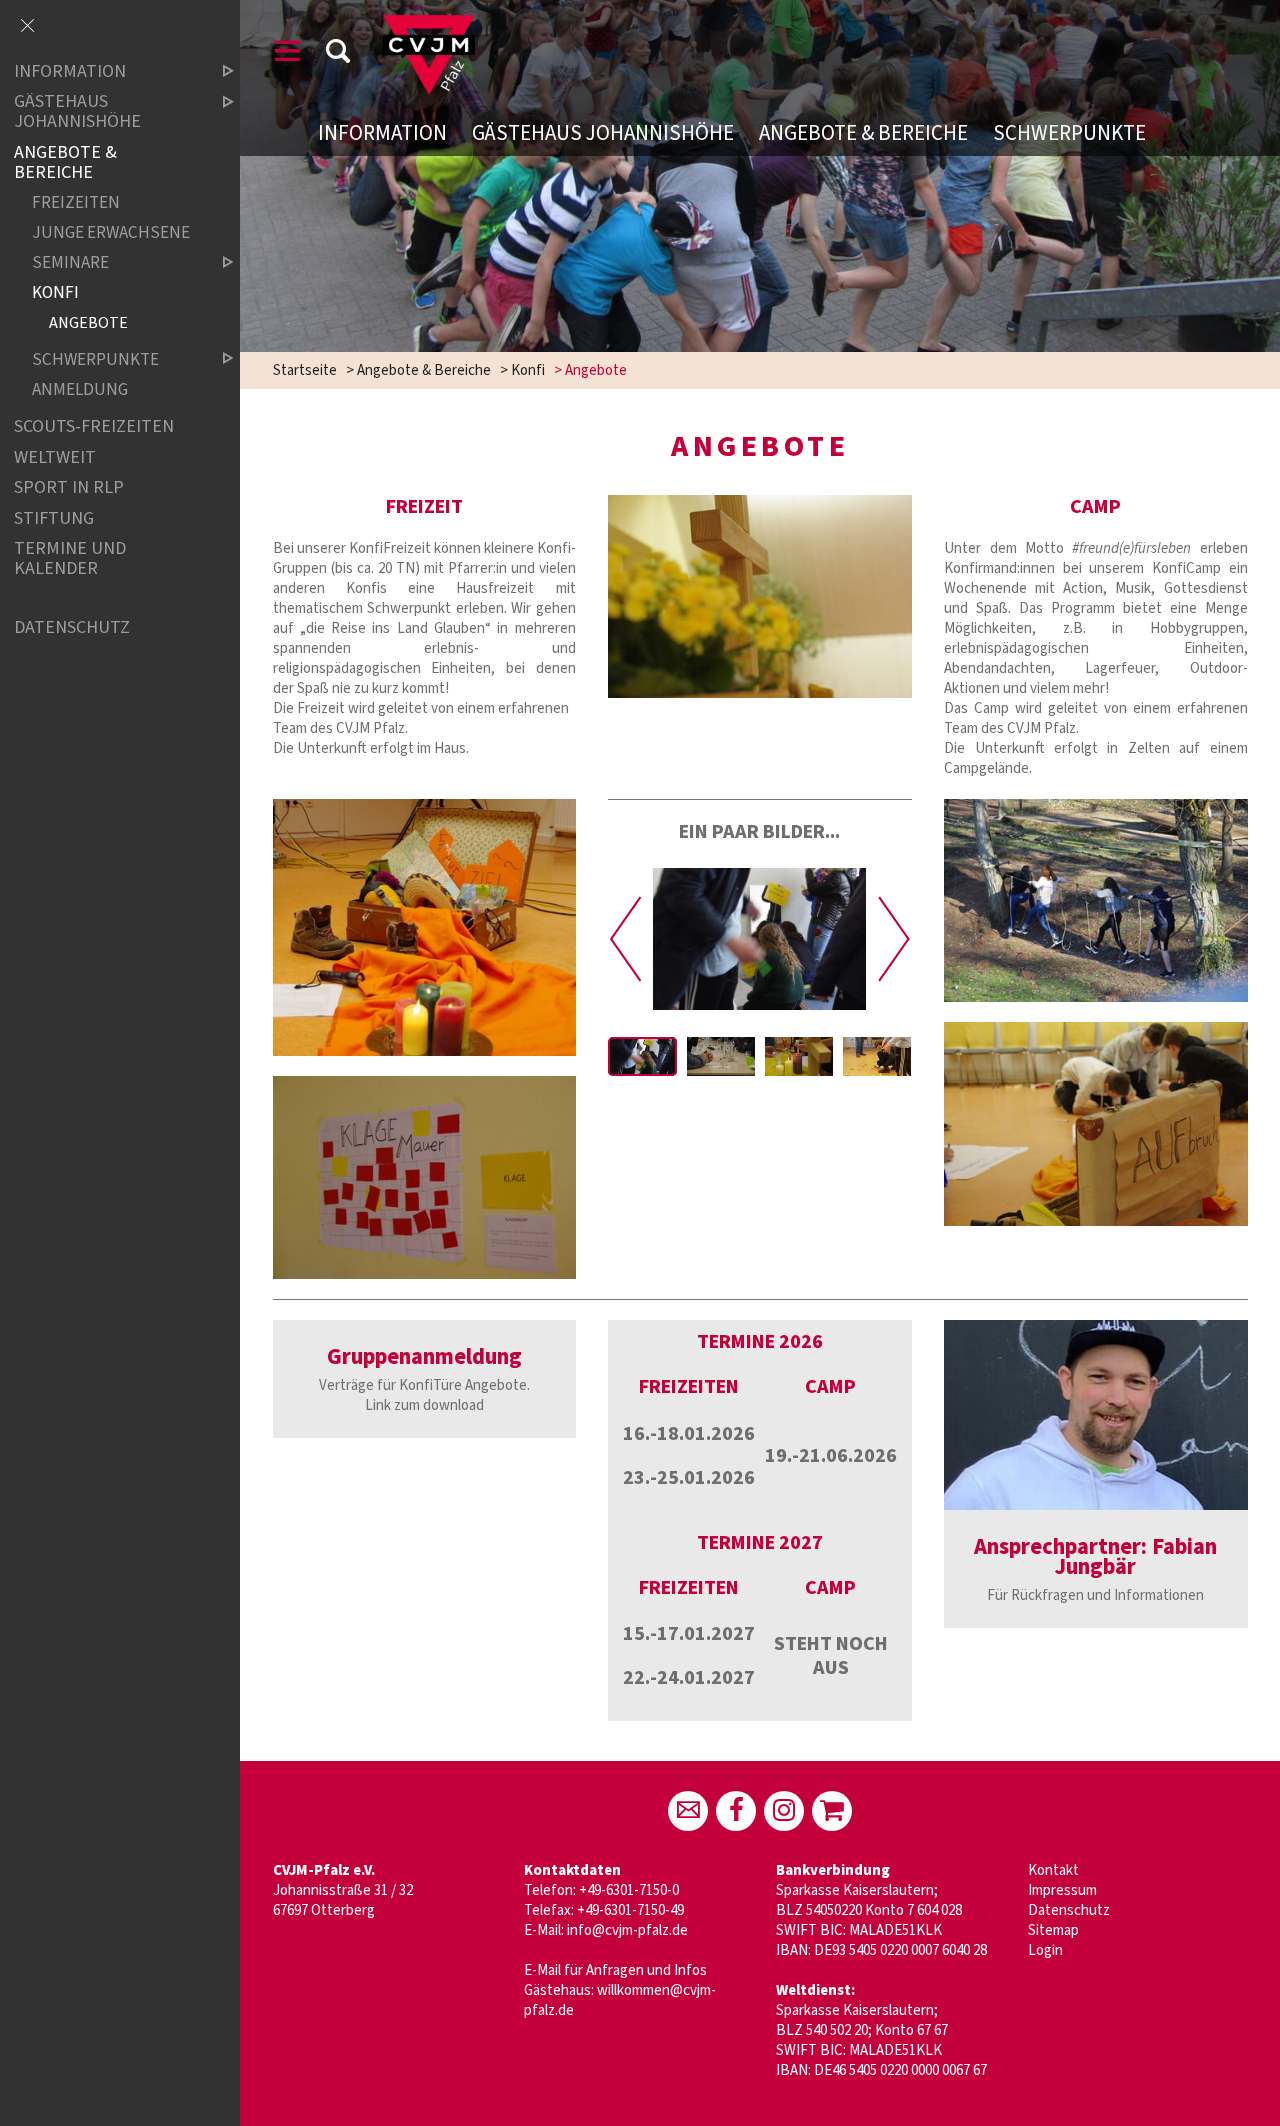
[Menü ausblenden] (27, 27)
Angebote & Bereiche (863, 133)
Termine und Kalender (70, 559)
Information (382, 133)
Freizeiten (76, 202)
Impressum (1062, 1890)
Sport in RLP (69, 488)
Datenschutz (1069, 1910)
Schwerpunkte (1069, 133)
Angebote (88, 322)
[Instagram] (784, 1811)
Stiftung (54, 518)
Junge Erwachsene (111, 232)
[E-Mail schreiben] (688, 1811)
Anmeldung (80, 389)
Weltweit (55, 457)
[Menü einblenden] (288, 54)
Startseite (305, 370)
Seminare (70, 262)
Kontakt (1053, 1870)
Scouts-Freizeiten (94, 426)
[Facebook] (736, 1811)
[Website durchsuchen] (338, 54)
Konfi (528, 370)
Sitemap (1053, 1930)
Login (1045, 1950)
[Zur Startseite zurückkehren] (429, 24)
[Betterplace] (832, 1811)
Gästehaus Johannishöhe (603, 133)
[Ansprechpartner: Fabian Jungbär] (1095, 1415)
